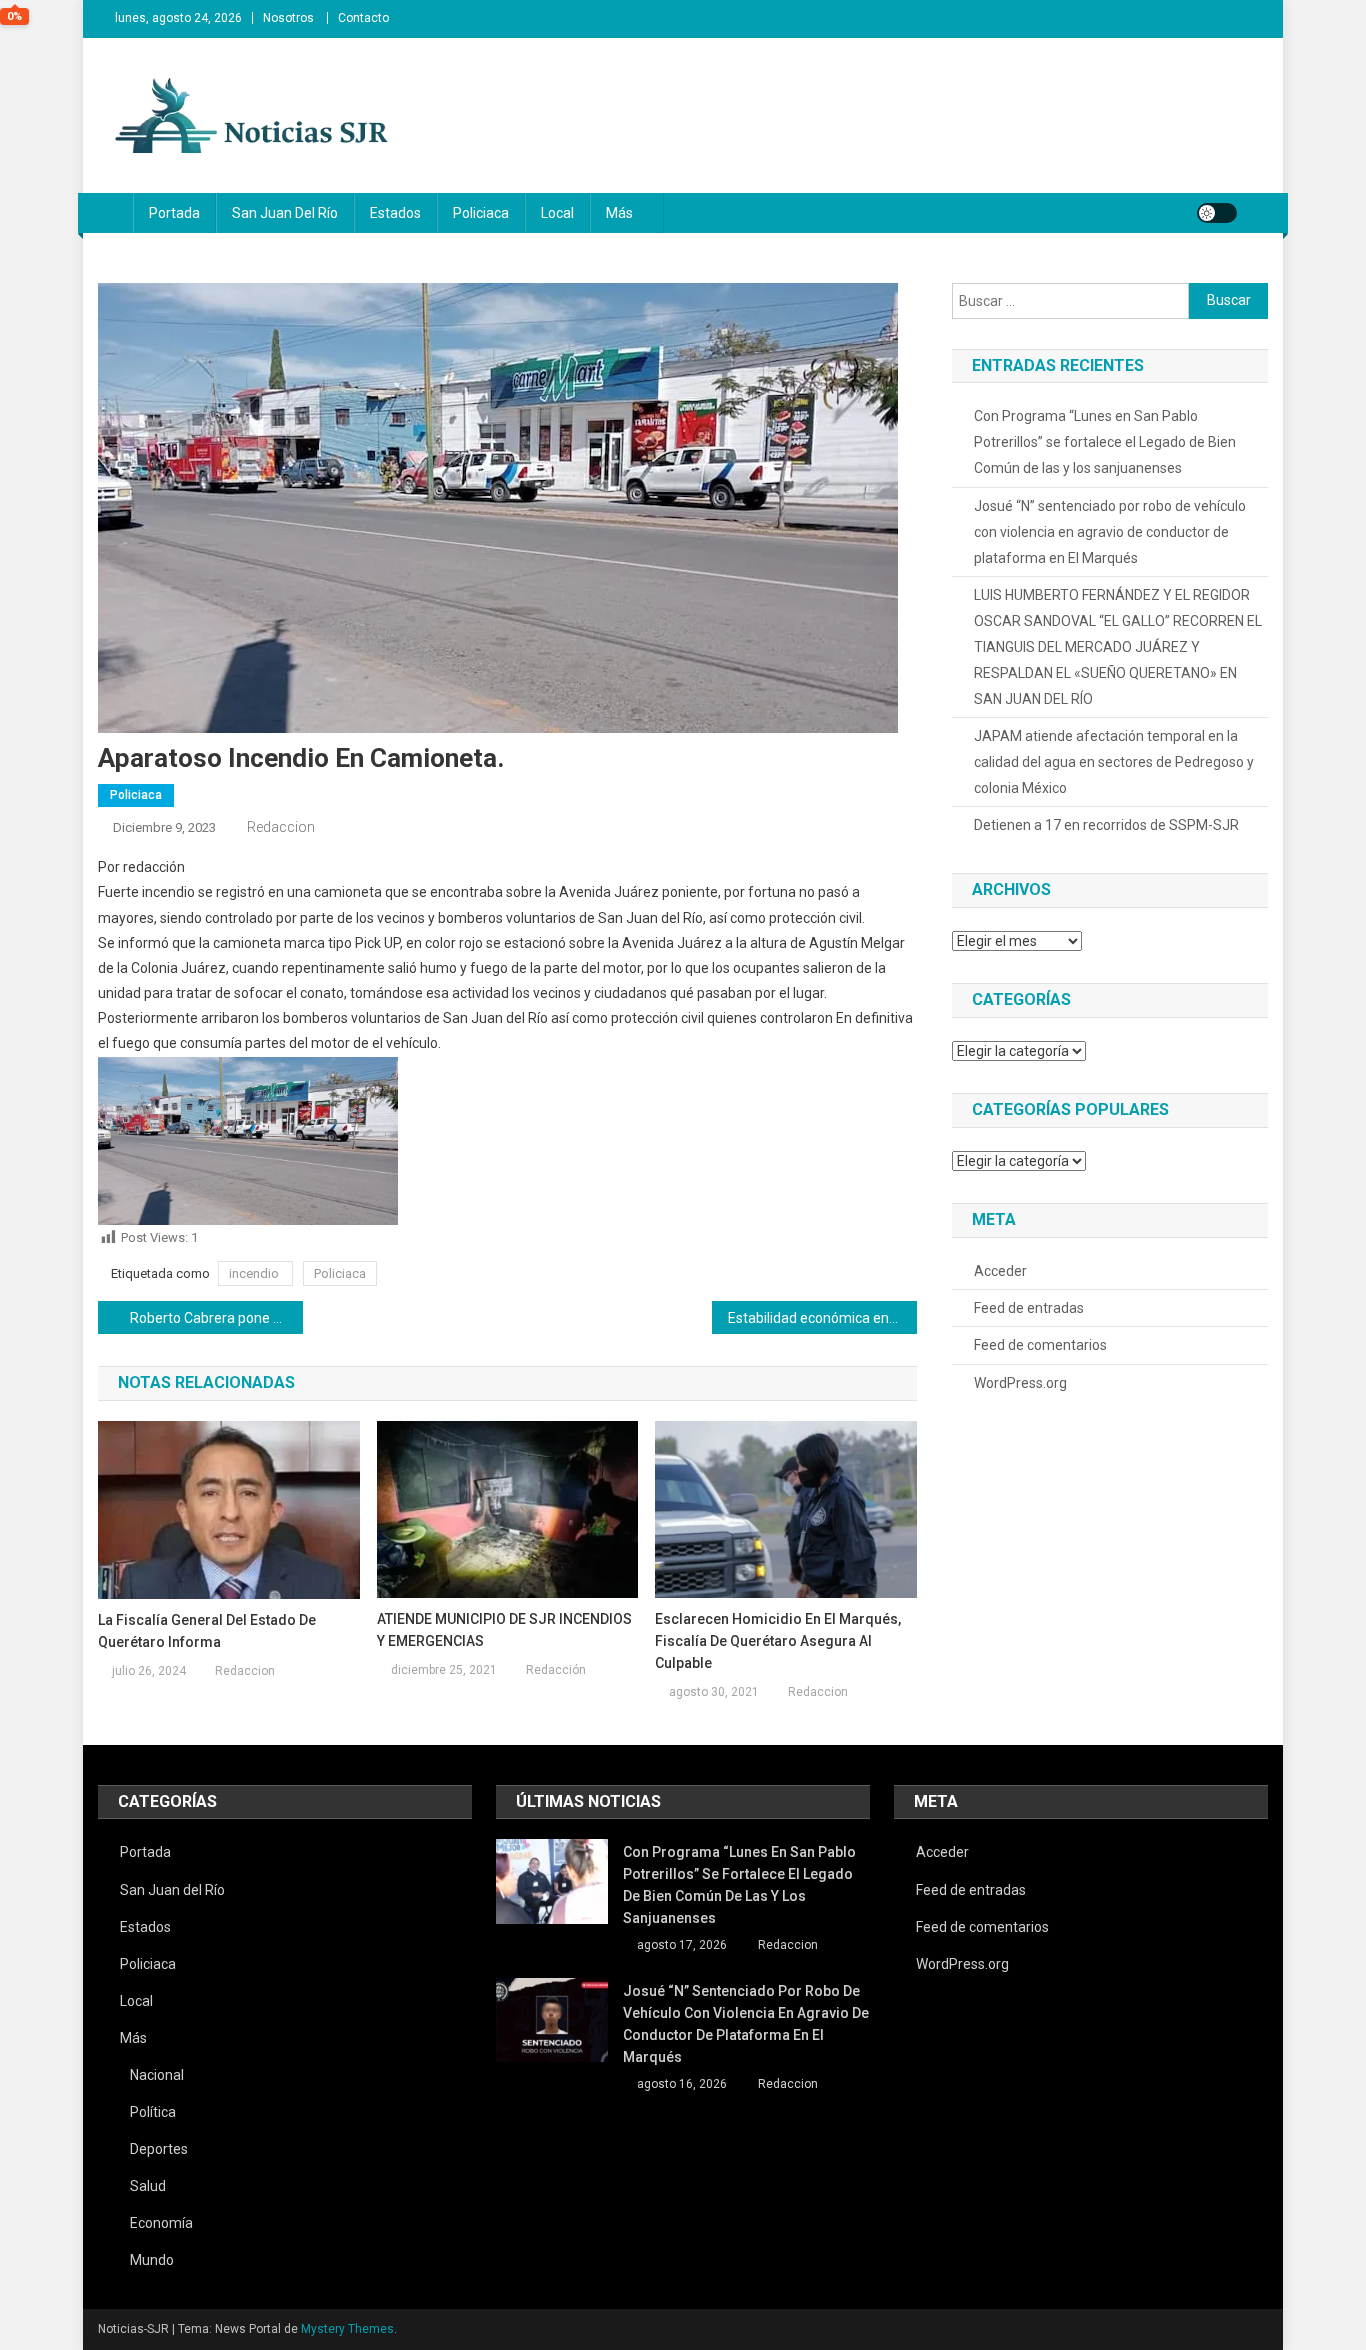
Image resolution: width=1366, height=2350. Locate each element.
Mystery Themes (347, 2329)
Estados (395, 213)
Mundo (152, 2260)
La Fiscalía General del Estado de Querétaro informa (207, 1631)
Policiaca (481, 213)
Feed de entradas (1029, 1308)
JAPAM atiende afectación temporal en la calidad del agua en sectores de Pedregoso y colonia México (1114, 762)
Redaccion (281, 827)
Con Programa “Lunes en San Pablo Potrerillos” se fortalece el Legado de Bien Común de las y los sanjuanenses (1105, 442)
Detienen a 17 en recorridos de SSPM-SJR (1106, 825)
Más (619, 213)
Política (153, 2112)
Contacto (363, 18)
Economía (161, 2223)
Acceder (1000, 1271)
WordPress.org (1020, 1383)
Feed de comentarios (1040, 1345)
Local (557, 213)
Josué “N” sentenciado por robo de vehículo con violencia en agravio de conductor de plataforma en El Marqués (1110, 532)
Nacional (157, 2075)
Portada (174, 213)
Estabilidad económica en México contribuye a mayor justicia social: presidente (822, 1318)
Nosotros (288, 18)
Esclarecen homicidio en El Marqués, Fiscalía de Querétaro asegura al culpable (778, 1641)
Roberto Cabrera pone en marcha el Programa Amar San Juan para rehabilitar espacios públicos (216, 1318)
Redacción (556, 1670)
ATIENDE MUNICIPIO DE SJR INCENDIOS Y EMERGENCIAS (504, 1630)
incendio (255, 1273)
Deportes (159, 2149)
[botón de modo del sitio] (1217, 213)
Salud (148, 2186)
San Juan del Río (285, 213)
